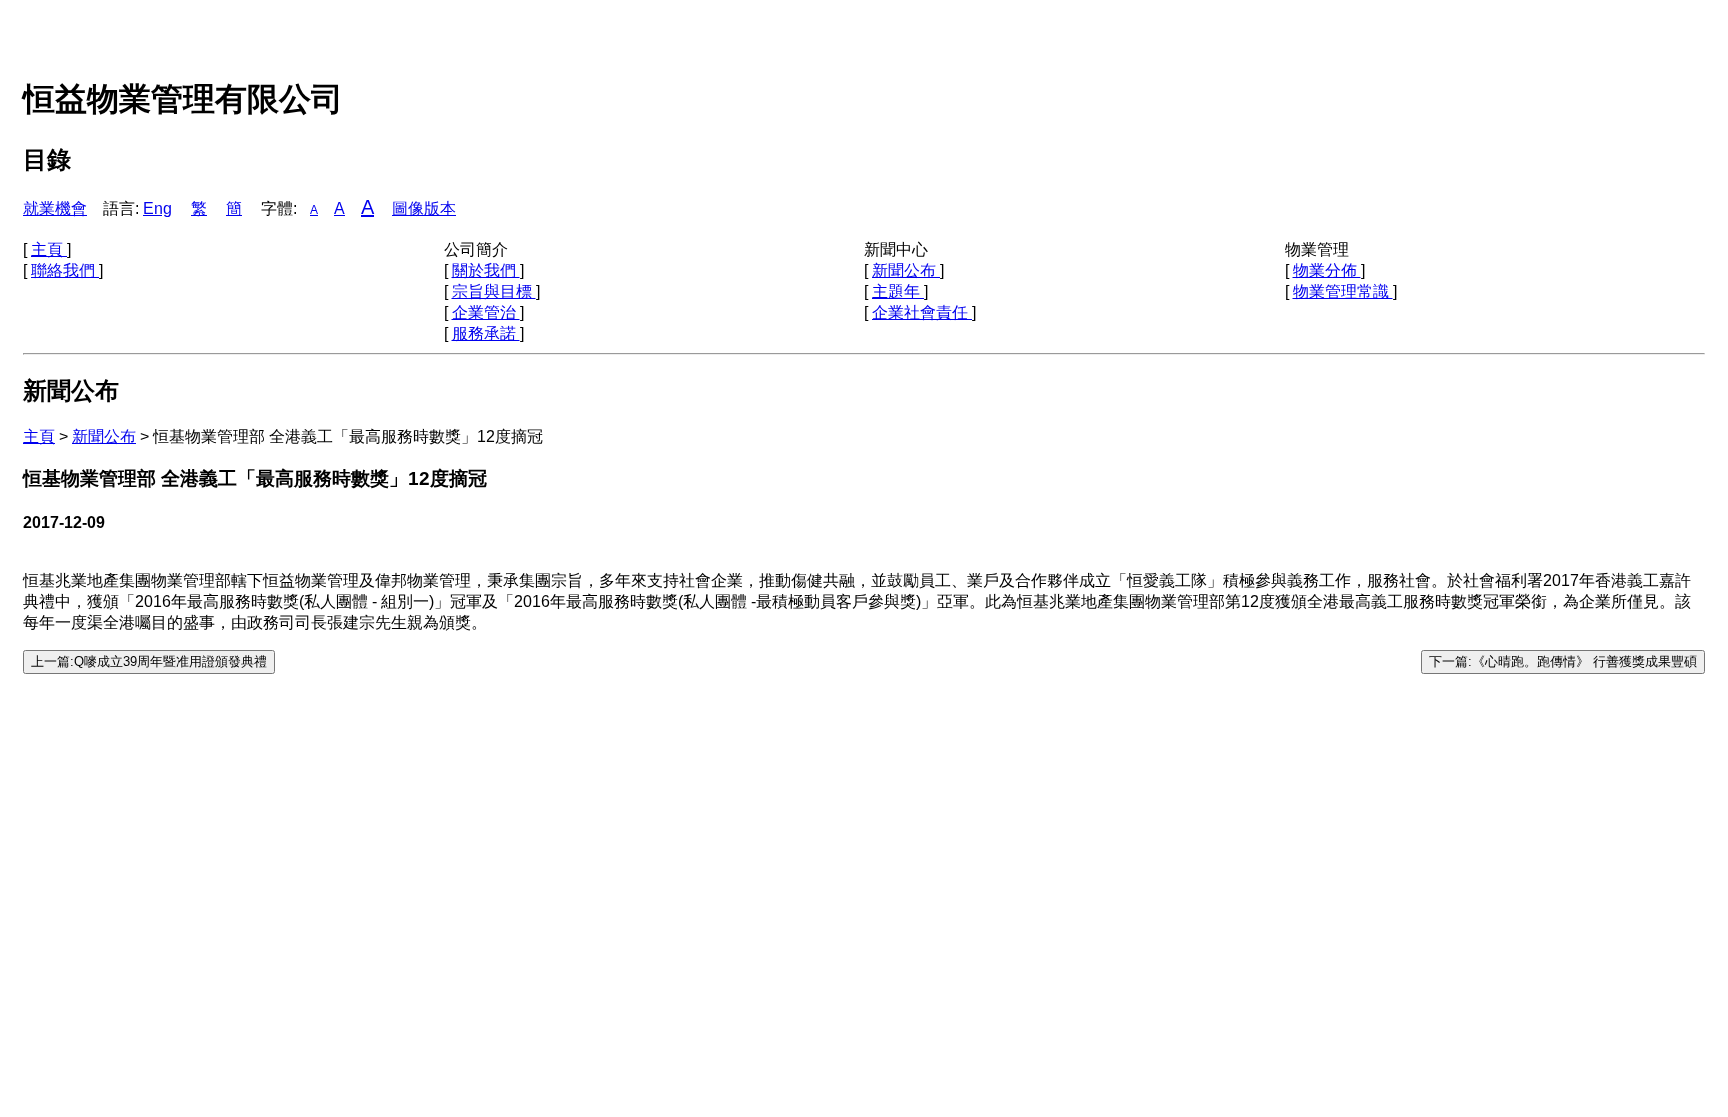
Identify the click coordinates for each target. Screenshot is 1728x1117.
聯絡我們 (65, 270)
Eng (157, 208)
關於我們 (486, 270)
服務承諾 (486, 333)
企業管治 (486, 312)
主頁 (49, 249)
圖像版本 (424, 208)
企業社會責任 (922, 312)
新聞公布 (906, 270)
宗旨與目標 (494, 291)
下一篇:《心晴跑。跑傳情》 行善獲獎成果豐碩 (1563, 661)
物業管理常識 (1343, 291)
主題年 (898, 291)
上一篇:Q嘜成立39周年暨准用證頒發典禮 (149, 661)
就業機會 (55, 208)
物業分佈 (1327, 270)
